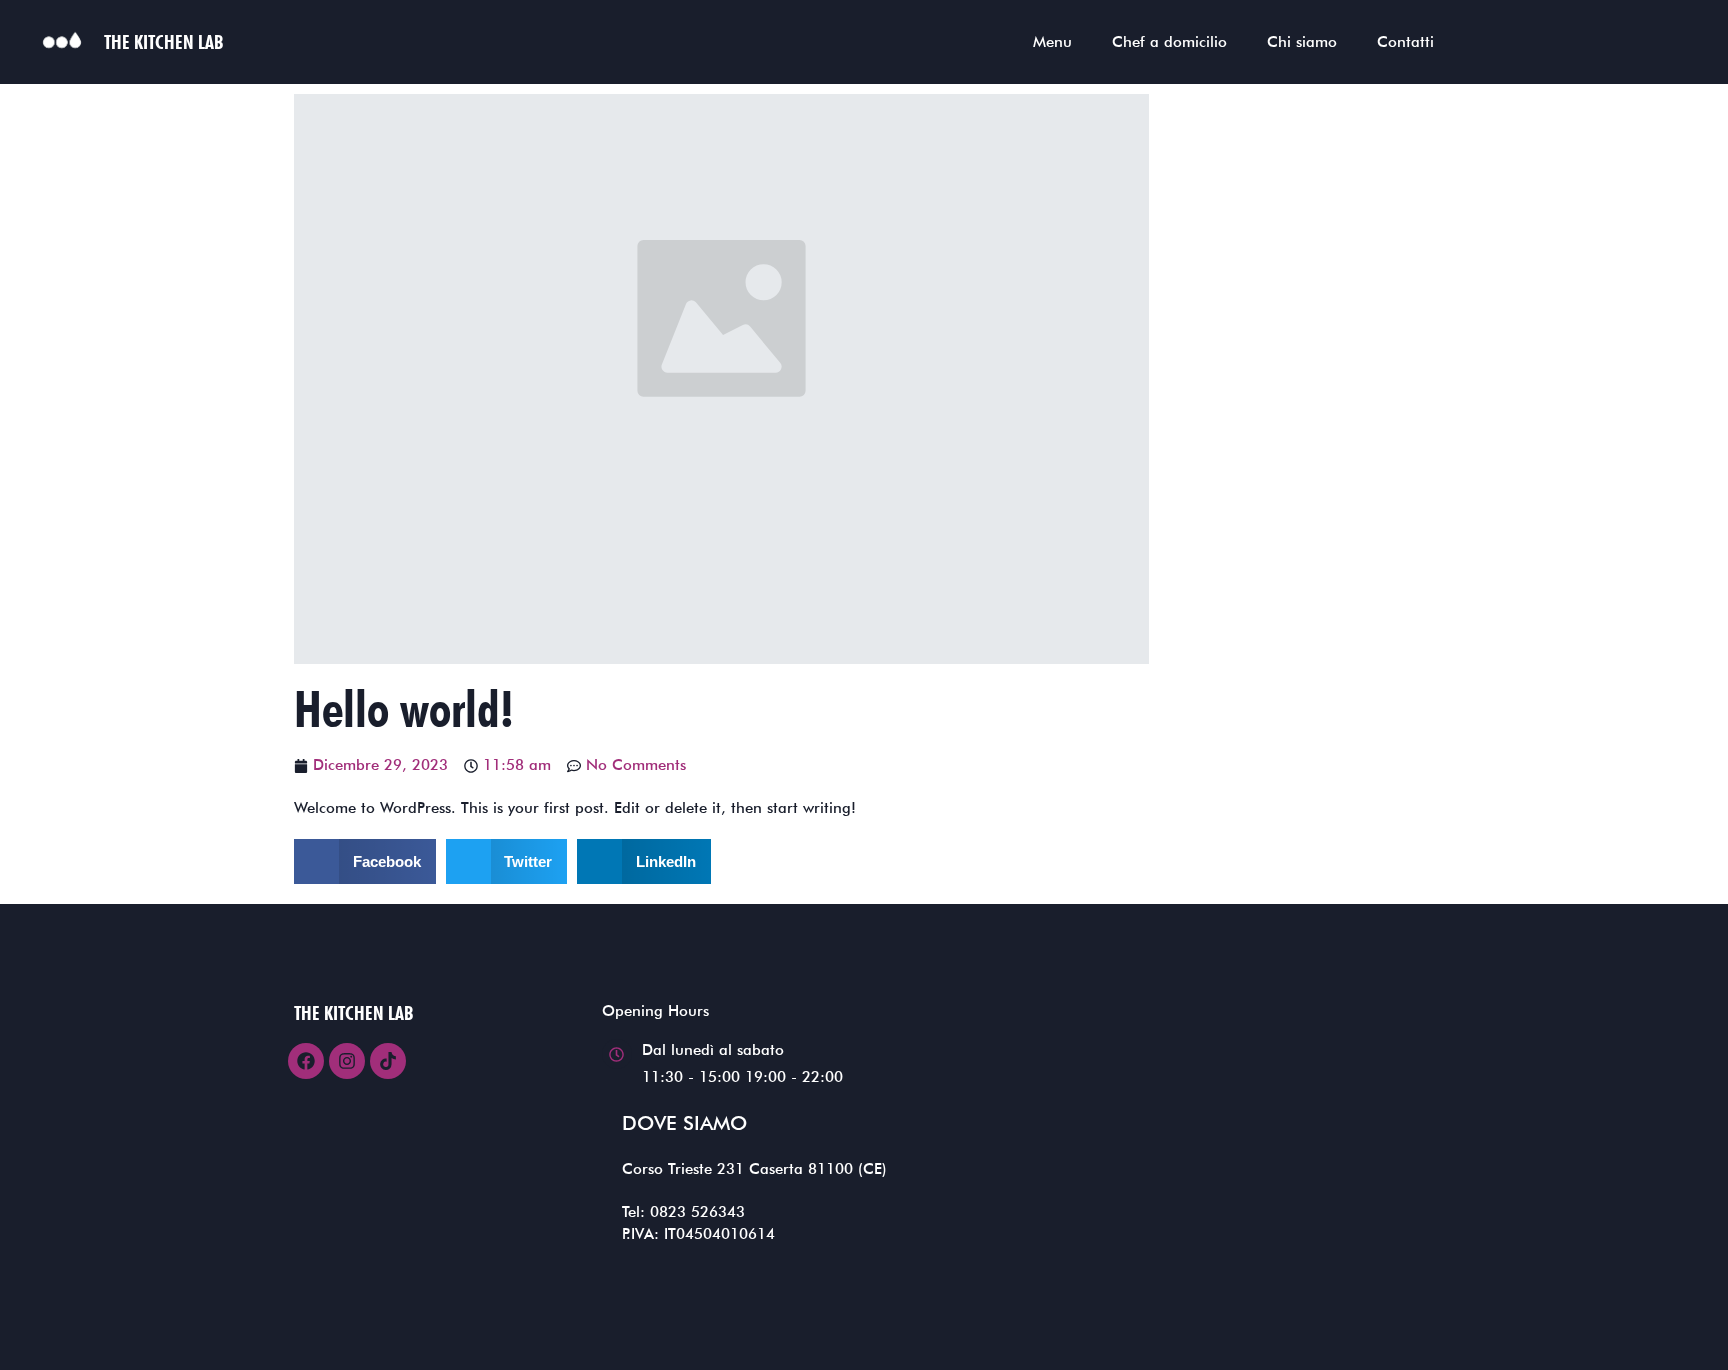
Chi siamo (1302, 42)
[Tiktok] (388, 1061)
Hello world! (404, 709)
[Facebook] (306, 1061)
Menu (1052, 42)
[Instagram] (347, 1061)
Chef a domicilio (1169, 42)
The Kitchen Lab (163, 42)
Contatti (1405, 42)
